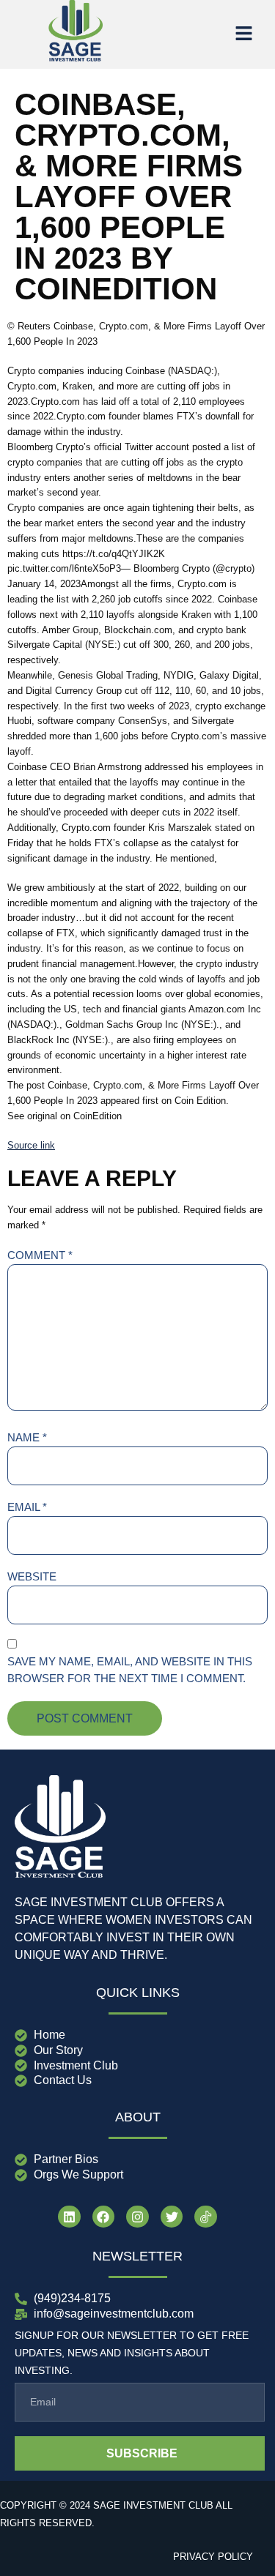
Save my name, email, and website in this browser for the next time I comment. (130, 1670)
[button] (243, 34)
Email (27, 1507)
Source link (31, 1145)
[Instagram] (137, 2217)
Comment (40, 1255)
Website (32, 1576)
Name (27, 1437)
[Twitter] (172, 2217)
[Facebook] (104, 2217)
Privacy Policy (213, 2557)
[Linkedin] (69, 2217)
